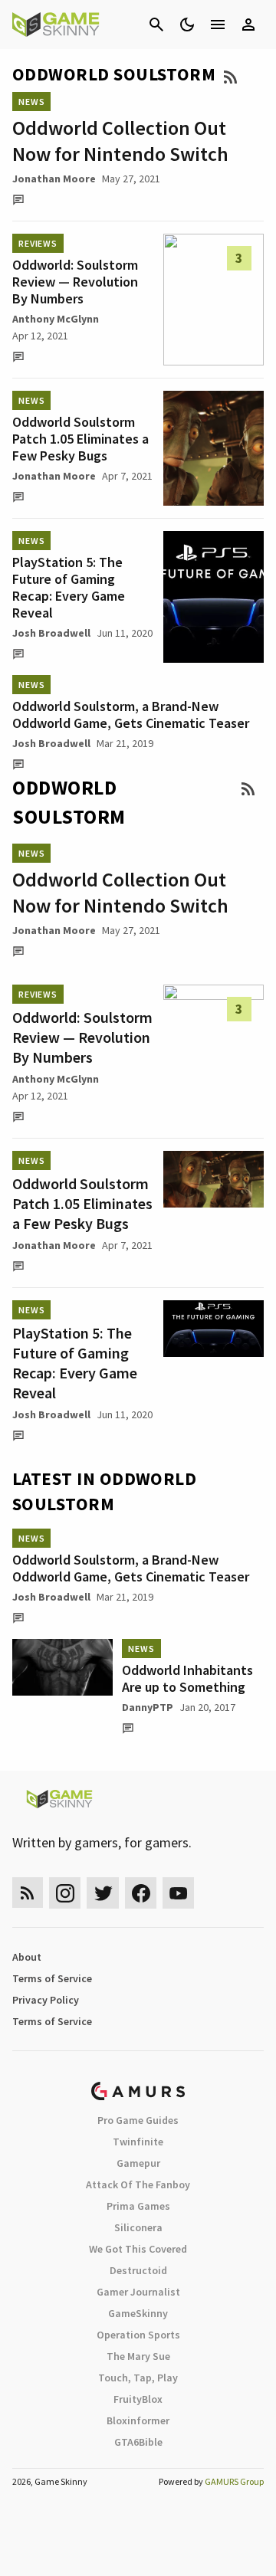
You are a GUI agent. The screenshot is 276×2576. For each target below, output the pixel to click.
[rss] (28, 1893)
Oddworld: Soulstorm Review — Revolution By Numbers (75, 282)
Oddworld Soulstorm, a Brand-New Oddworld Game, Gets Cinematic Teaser (131, 714)
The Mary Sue (138, 2356)
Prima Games (138, 2206)
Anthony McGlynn (56, 319)
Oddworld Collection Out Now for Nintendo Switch (120, 141)
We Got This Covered (138, 2249)
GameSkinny (138, 2313)
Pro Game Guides (138, 2120)
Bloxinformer (138, 2420)
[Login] (248, 25)
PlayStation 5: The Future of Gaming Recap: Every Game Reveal (69, 587)
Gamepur (138, 2163)
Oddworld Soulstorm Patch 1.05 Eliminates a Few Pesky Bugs (80, 439)
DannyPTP (148, 1707)
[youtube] (179, 1893)
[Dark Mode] (187, 25)
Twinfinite (138, 2142)
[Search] (156, 25)
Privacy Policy (46, 2000)
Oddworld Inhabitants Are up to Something (187, 1678)
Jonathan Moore (54, 179)
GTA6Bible (138, 2442)
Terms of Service (52, 1978)
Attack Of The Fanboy (138, 2184)
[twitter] (103, 1893)
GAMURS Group (234, 2481)
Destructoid (138, 2270)
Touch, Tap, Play (138, 2378)
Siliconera (138, 2227)
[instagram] (65, 1893)
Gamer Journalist (138, 2292)
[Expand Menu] (218, 25)
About (27, 1957)
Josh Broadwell (51, 633)
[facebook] (141, 1893)
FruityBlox (138, 2399)
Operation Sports (138, 2335)
